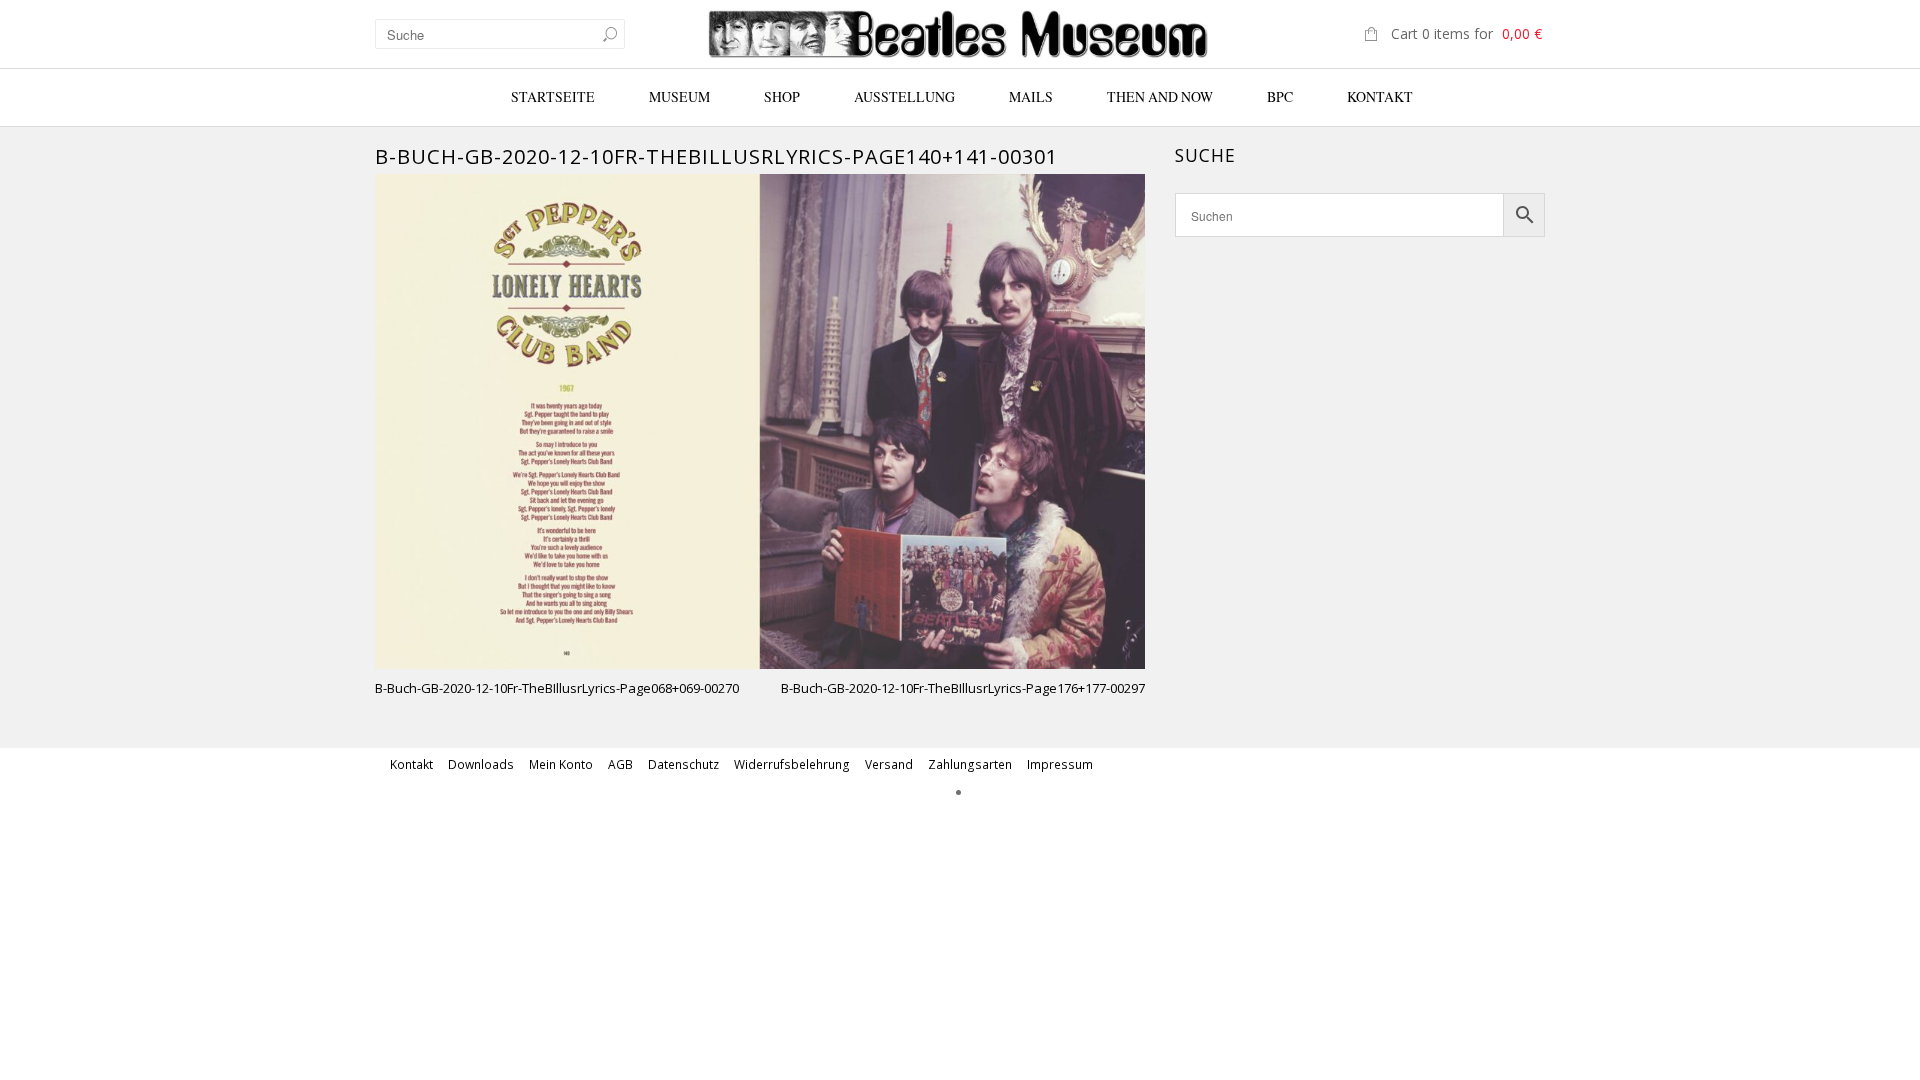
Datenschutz (683, 764)
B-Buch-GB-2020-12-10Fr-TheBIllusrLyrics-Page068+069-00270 (557, 688)
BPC (1280, 96)
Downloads (481, 764)
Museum (679, 96)
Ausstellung (904, 96)
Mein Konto (561, 764)
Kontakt (1380, 96)
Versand (889, 764)
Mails (1031, 96)
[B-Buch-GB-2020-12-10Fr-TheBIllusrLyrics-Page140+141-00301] (760, 420)
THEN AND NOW (1160, 96)
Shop (782, 96)
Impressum (1060, 764)
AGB (620, 764)
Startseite (553, 96)
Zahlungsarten (970, 764)
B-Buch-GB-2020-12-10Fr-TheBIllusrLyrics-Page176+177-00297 (963, 688)
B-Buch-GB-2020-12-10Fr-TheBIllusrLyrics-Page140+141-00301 (716, 156)
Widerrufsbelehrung (792, 764)
